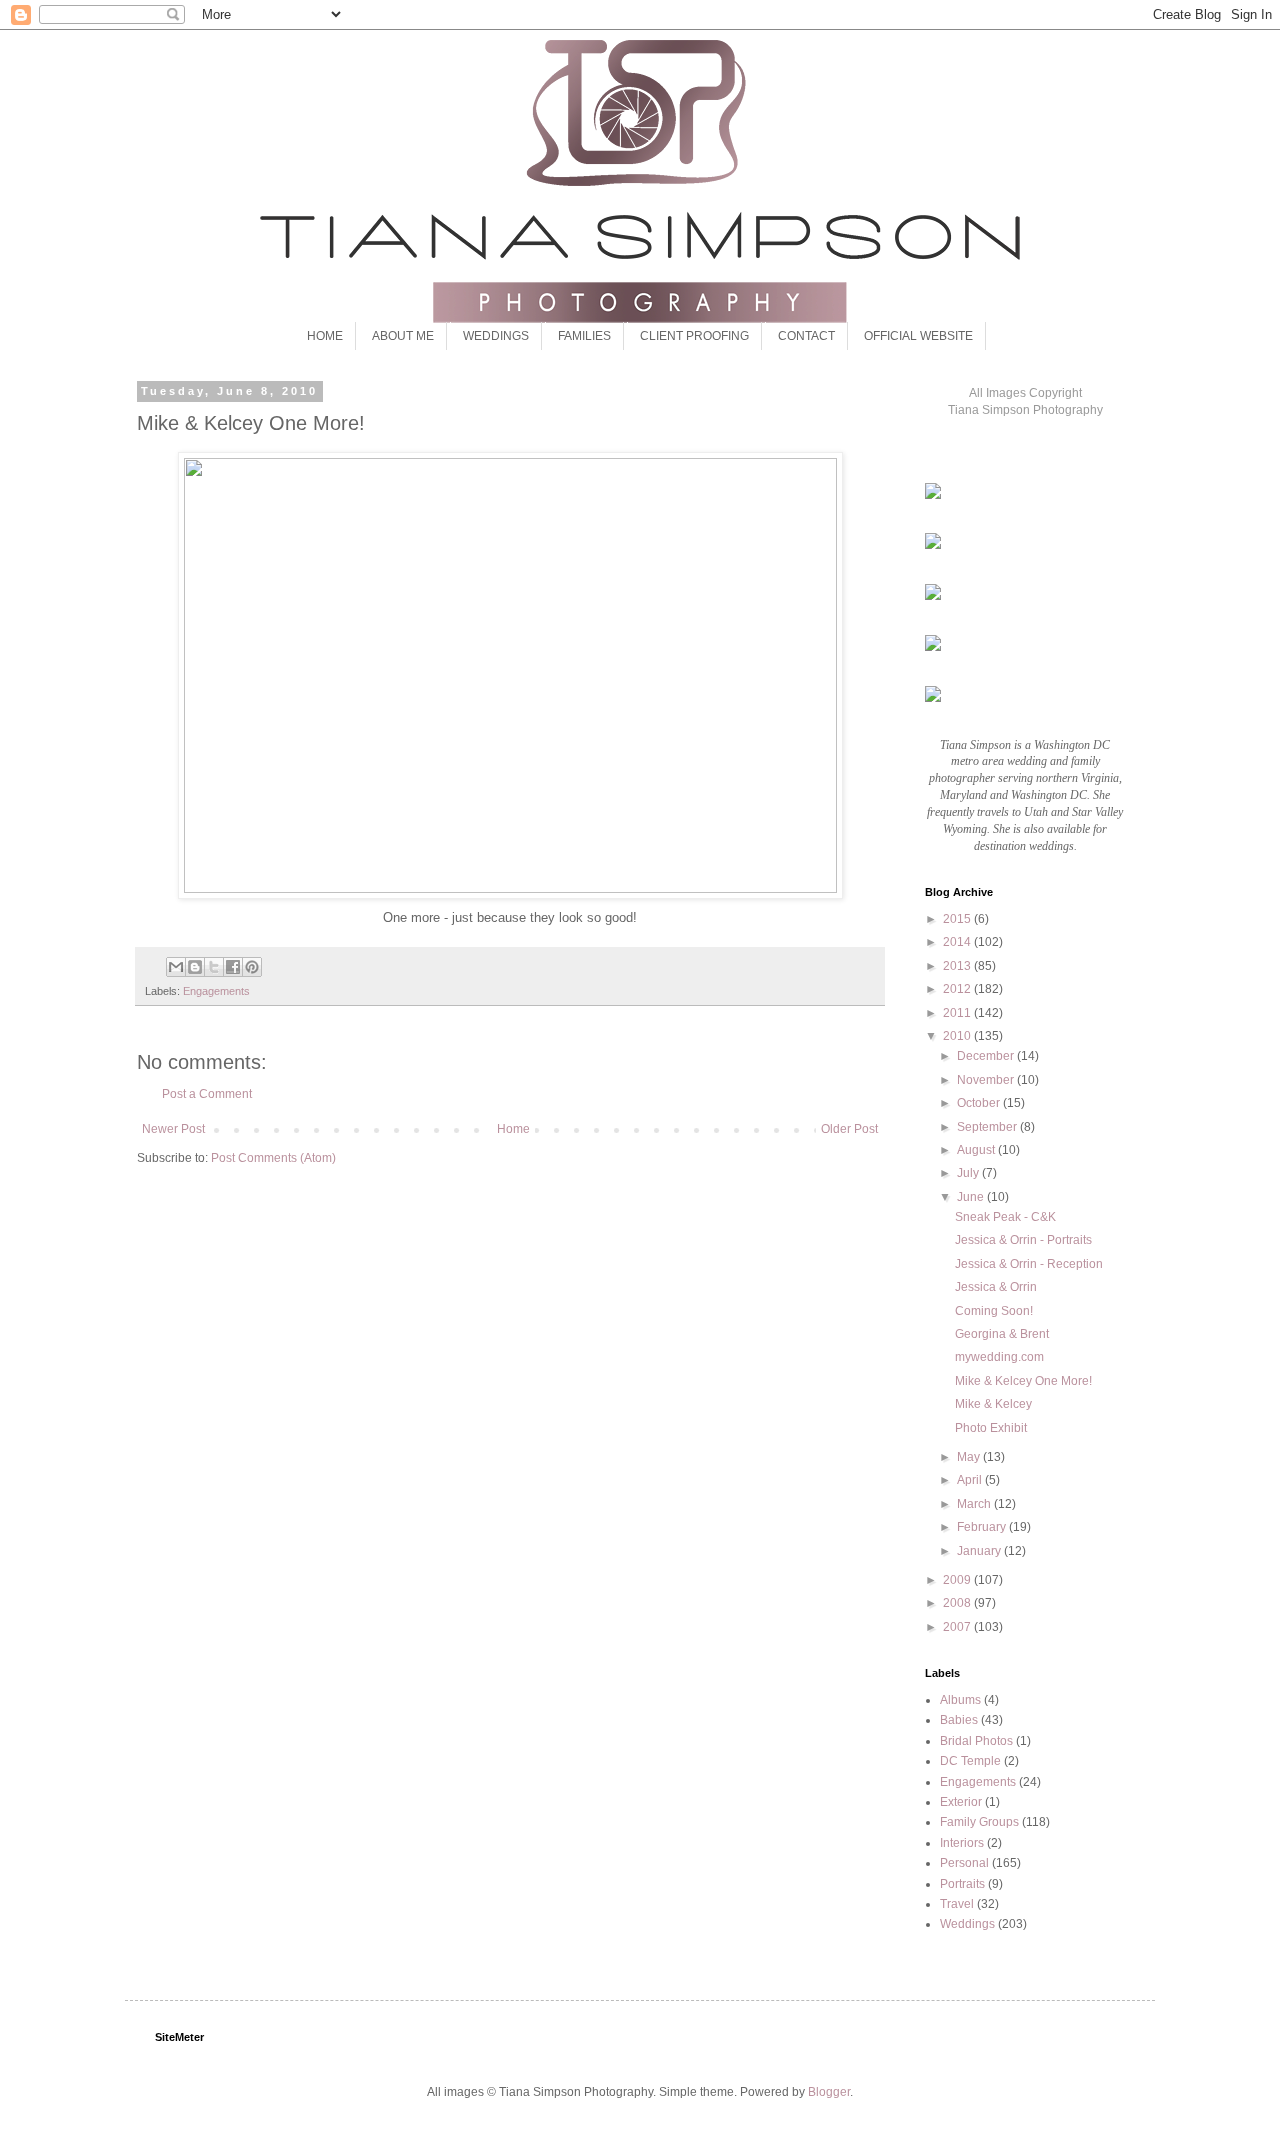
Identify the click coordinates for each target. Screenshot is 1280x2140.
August (977, 1150)
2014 (958, 942)
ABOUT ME (403, 336)
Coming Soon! (994, 1311)
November (987, 1080)
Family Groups (979, 1822)
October (980, 1103)
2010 (958, 1036)
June (972, 1197)
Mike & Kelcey (993, 1404)
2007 (958, 1627)
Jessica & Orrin (996, 1287)
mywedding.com (999, 1357)
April (971, 1480)
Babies (959, 1720)
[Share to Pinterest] (252, 967)
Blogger (829, 2092)
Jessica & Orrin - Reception (1029, 1264)
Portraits (962, 1884)
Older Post (849, 1129)
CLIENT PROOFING (694, 336)
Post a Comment (207, 1094)
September (988, 1127)
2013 (958, 966)
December (987, 1056)
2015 (958, 919)
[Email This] (176, 967)
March (975, 1504)
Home (513, 1129)
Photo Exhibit (991, 1428)
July (969, 1173)
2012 (958, 989)
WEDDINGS (496, 336)
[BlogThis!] (195, 967)
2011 (958, 1013)
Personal (964, 1863)
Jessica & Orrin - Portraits (1023, 1240)
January (980, 1551)
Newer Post (173, 1129)
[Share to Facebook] (233, 967)
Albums (960, 1700)
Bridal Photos (976, 1741)
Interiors (962, 1843)
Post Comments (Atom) (273, 1158)
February (983, 1527)
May (970, 1457)
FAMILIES (584, 336)
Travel (957, 1904)
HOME (325, 336)
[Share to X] (214, 967)
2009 (958, 1580)
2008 (958, 1603)
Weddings (967, 1924)
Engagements (216, 991)
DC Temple (970, 1761)
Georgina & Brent (1002, 1334)
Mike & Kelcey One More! (1023, 1381)
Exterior (961, 1802)
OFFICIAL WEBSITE (918, 336)
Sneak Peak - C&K (1005, 1217)
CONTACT (806, 336)
